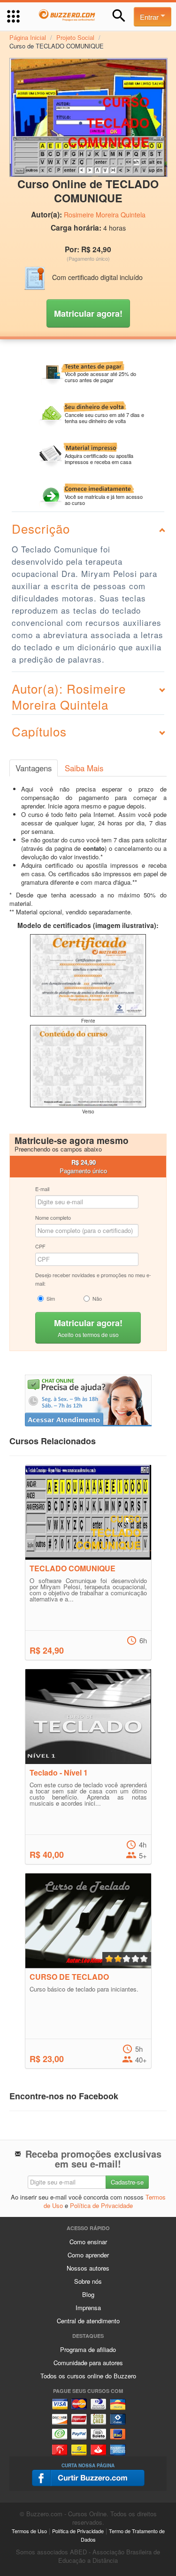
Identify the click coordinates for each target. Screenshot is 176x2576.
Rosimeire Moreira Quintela (105, 215)
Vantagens (34, 768)
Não (97, 1298)
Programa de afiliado (88, 2349)
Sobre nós (88, 2281)
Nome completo (53, 1217)
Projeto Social (75, 37)
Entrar (150, 17)
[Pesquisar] (119, 16)
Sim (51, 1298)
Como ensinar (88, 2242)
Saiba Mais (84, 768)
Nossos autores (88, 2268)
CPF (40, 1246)
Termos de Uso (29, 2531)
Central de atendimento (88, 2321)
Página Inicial (28, 37)
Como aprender (88, 2255)
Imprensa (88, 2308)
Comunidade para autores (88, 2363)
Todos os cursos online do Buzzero (88, 2376)
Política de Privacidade (101, 2205)
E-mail (42, 1189)
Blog (88, 2294)
